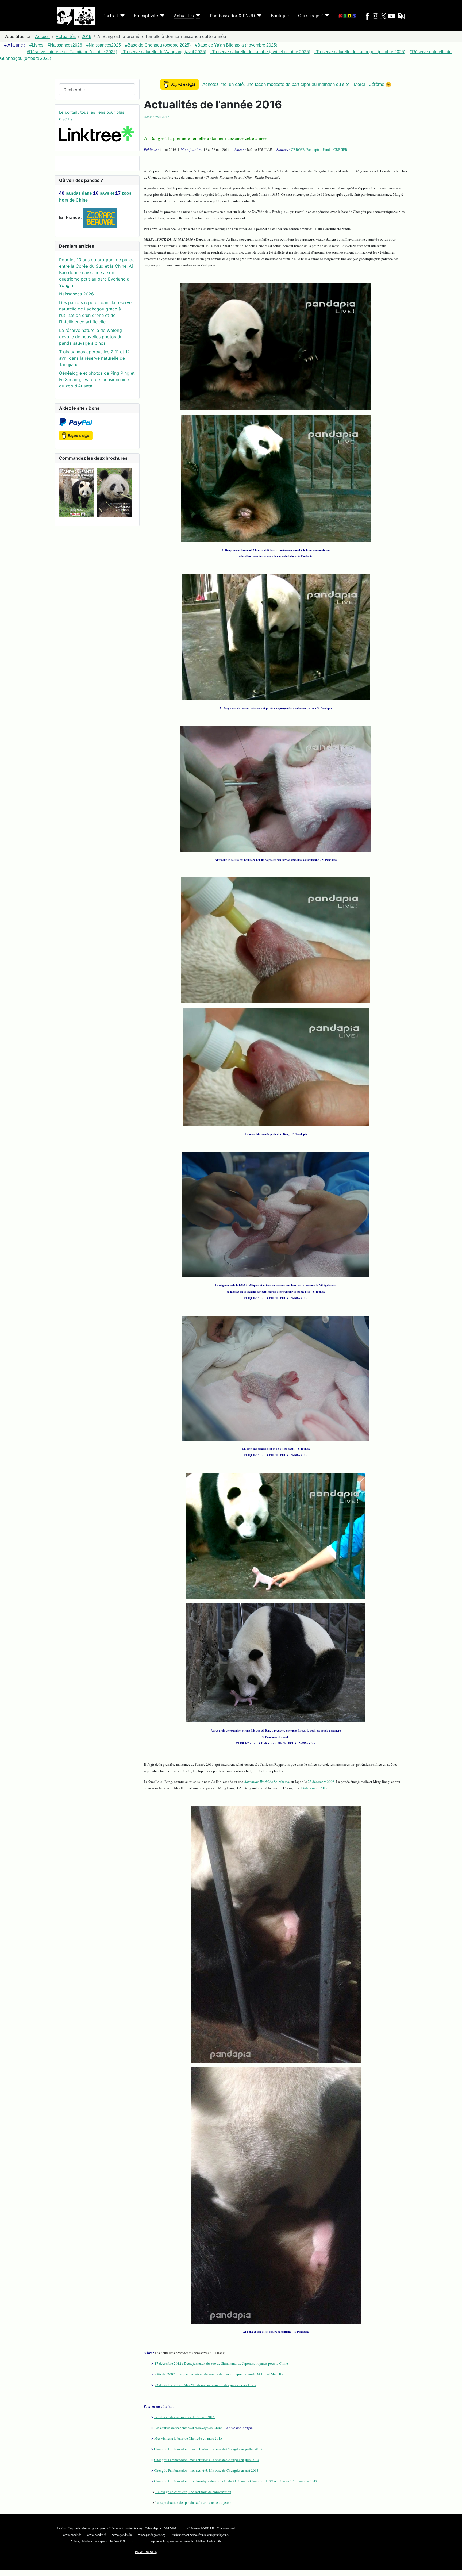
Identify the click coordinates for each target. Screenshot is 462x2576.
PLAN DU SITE (146, 2552)
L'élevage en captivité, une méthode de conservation (193, 2492)
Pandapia (313, 149)
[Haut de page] (455, 2569)
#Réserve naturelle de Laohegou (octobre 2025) (360, 52)
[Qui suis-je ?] (326, 16)
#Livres (36, 45)
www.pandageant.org (152, 2535)
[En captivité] (161, 16)
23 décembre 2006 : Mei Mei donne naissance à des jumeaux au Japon (205, 2385)
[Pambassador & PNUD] (258, 16)
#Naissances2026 (65, 45)
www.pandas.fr (97, 2535)
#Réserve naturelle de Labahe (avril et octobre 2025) (260, 52)
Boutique (280, 16)
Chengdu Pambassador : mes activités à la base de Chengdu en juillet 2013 (208, 2449)
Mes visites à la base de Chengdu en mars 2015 (188, 2438)
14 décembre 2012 (314, 1788)
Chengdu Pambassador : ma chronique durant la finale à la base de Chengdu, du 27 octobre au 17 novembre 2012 (236, 2481)
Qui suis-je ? (310, 16)
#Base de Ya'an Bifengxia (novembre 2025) (236, 45)
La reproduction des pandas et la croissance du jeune (193, 2502)
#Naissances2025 (104, 45)
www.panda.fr (72, 2535)
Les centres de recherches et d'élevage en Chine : (189, 2428)
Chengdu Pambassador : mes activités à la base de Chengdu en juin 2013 (207, 2460)
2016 (166, 117)
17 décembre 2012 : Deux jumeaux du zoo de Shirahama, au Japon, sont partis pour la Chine (221, 2363)
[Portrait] (121, 16)
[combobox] (97, 89)
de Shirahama (267, 1782)
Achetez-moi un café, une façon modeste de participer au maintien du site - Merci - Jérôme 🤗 (297, 84)
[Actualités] (197, 16)
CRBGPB (298, 149)
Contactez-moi (226, 2528)
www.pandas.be (122, 2535)
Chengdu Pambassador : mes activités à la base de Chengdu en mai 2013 (206, 2470)
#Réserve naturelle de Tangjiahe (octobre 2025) (72, 52)
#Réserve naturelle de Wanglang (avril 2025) (164, 52)
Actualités (184, 16)
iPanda (327, 149)
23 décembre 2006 (321, 1782)
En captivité (146, 16)
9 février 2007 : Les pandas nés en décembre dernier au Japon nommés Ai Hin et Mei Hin (219, 2374)
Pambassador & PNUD (232, 16)
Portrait (110, 16)
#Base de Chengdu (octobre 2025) (158, 45)
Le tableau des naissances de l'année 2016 (184, 2417)
